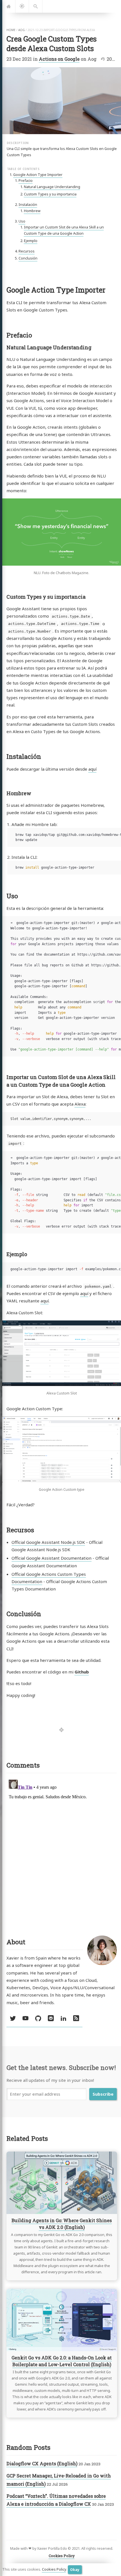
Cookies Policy (54, 2569)
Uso (22, 221)
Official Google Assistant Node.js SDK (48, 1542)
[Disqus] (62, 1848)
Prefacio (26, 181)
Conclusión (28, 258)
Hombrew (32, 211)
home (11, 30)
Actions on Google (59, 59)
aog (22, 30)
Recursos (27, 251)
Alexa (80, 1104)
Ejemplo (31, 241)
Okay (75, 2570)
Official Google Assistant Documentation (51, 1558)
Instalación (28, 205)
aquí (92, 769)
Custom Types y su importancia (50, 194)
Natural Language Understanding (52, 187)
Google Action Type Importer (38, 175)
